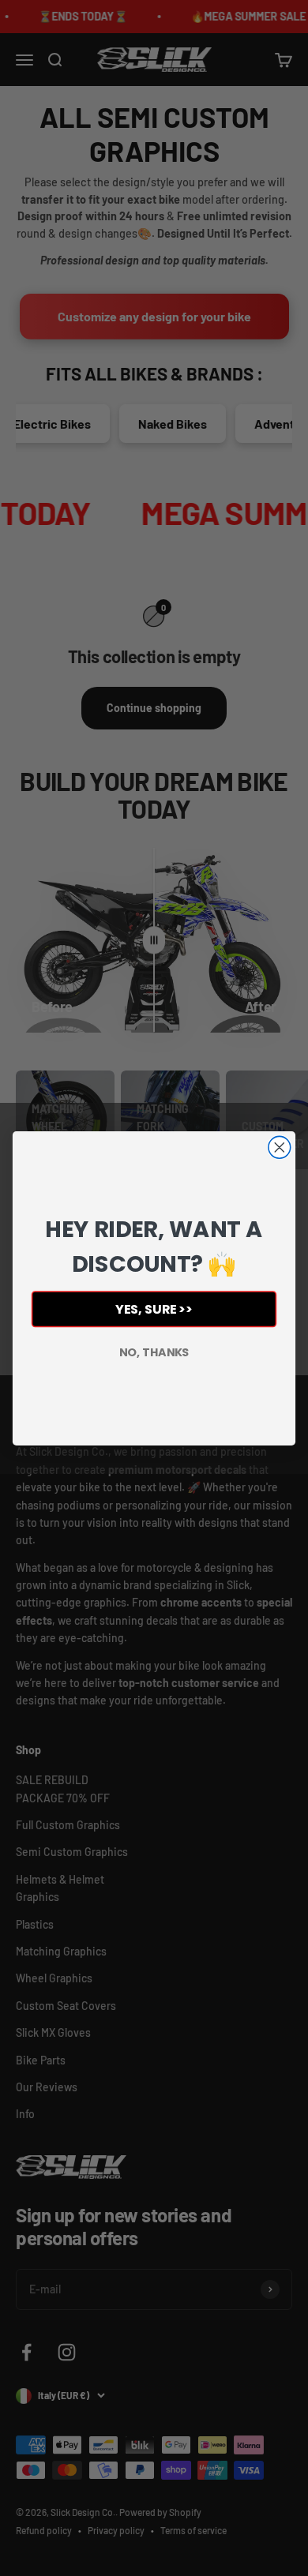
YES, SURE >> (154, 1309)
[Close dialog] (280, 1147)
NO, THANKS (154, 1352)
